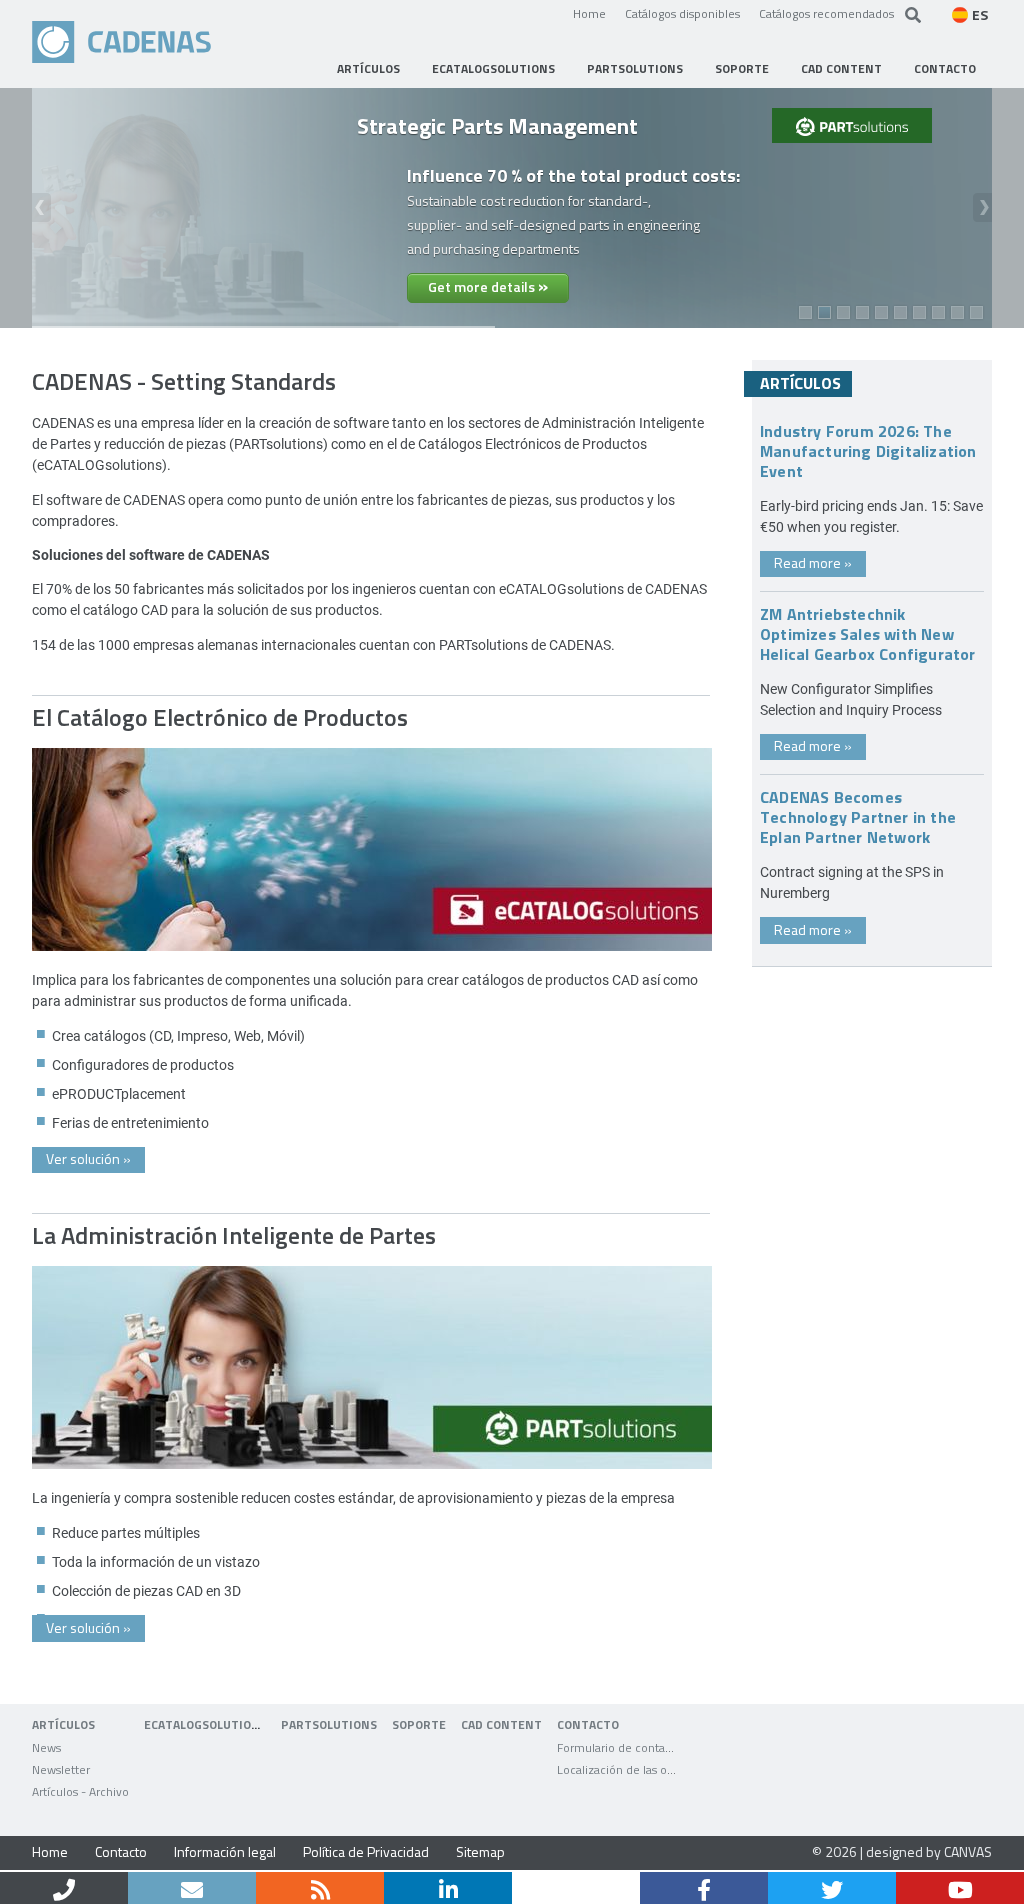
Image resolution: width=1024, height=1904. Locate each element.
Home (589, 13)
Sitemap (480, 1851)
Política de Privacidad (366, 1851)
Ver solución (88, 1158)
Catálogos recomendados (826, 13)
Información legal (225, 1851)
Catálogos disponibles (682, 13)
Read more (813, 562)
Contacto (121, 1851)
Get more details (488, 285)
